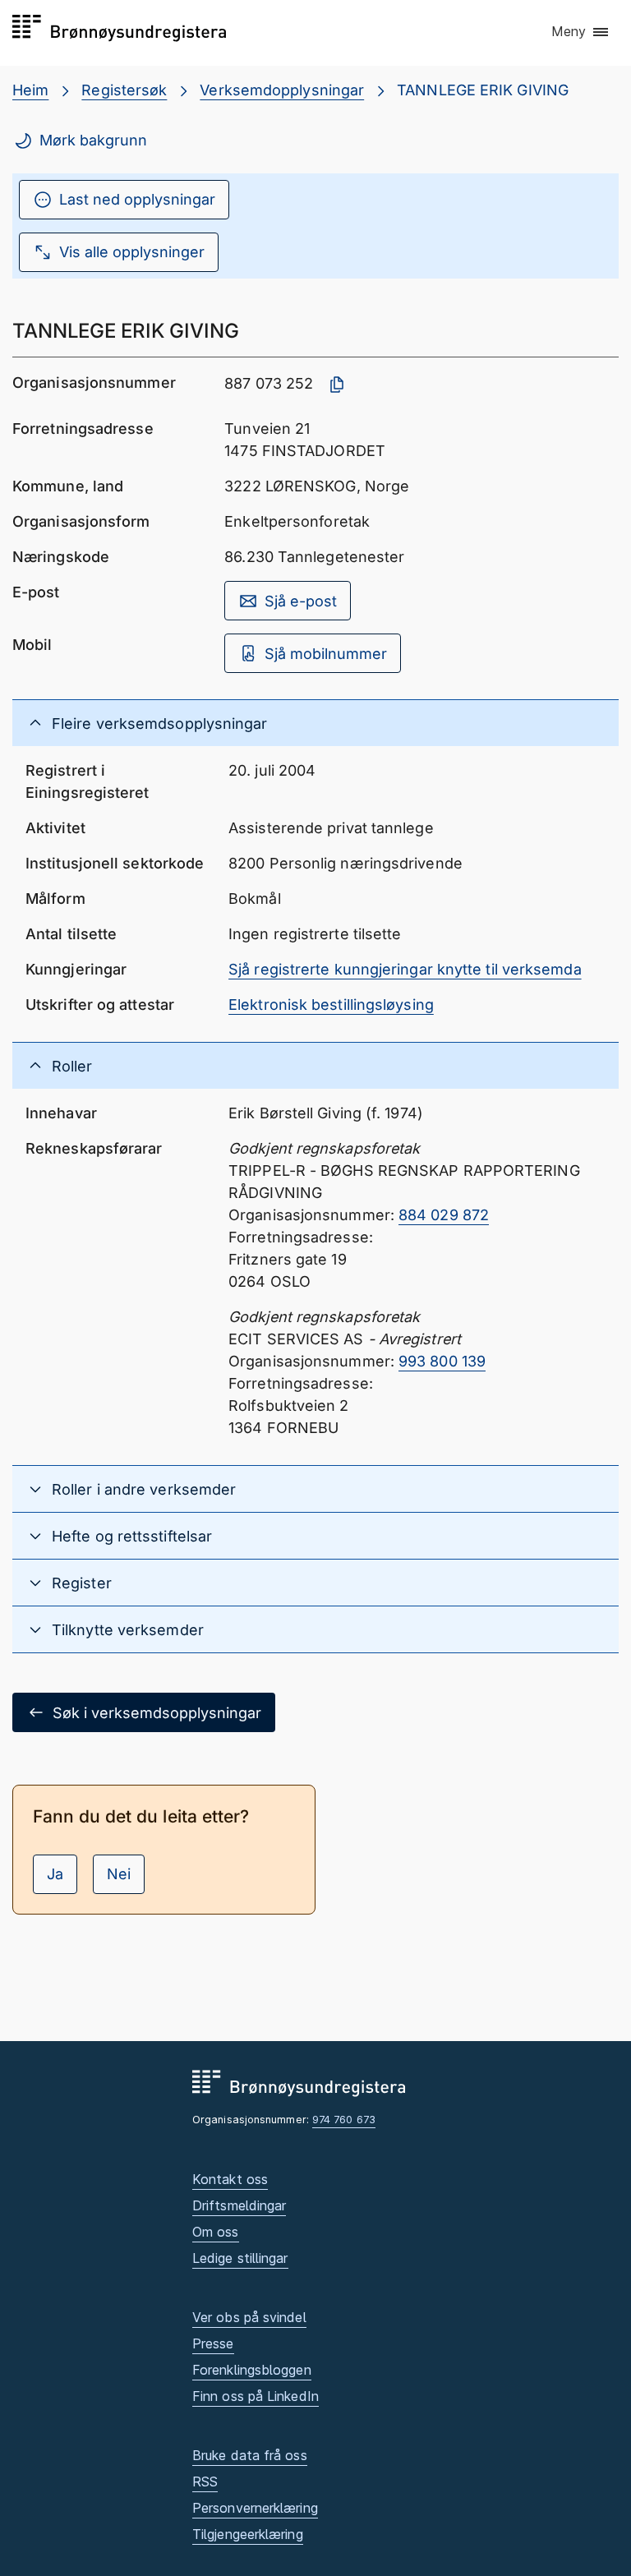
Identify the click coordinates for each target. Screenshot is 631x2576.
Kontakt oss (230, 2179)
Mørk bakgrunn (93, 140)
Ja (55, 1874)
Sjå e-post (301, 601)
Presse (213, 2343)
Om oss (216, 2232)
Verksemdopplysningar (282, 90)
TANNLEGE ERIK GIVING (483, 90)
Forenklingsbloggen (252, 2370)
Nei (119, 1874)
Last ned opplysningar (137, 199)
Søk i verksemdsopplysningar (157, 1713)
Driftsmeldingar (239, 2205)
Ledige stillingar (240, 2258)
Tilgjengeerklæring (248, 2534)
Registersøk (124, 90)
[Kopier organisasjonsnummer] (337, 385)
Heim (30, 90)
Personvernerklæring (255, 2508)
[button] (581, 32)
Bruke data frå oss (250, 2455)
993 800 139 (442, 1361)
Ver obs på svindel (249, 2317)
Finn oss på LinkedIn (256, 2396)
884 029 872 (444, 1215)
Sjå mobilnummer (326, 654)
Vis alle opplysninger (132, 252)
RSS (205, 2482)
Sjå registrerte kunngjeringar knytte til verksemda (405, 969)
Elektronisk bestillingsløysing (331, 1005)
